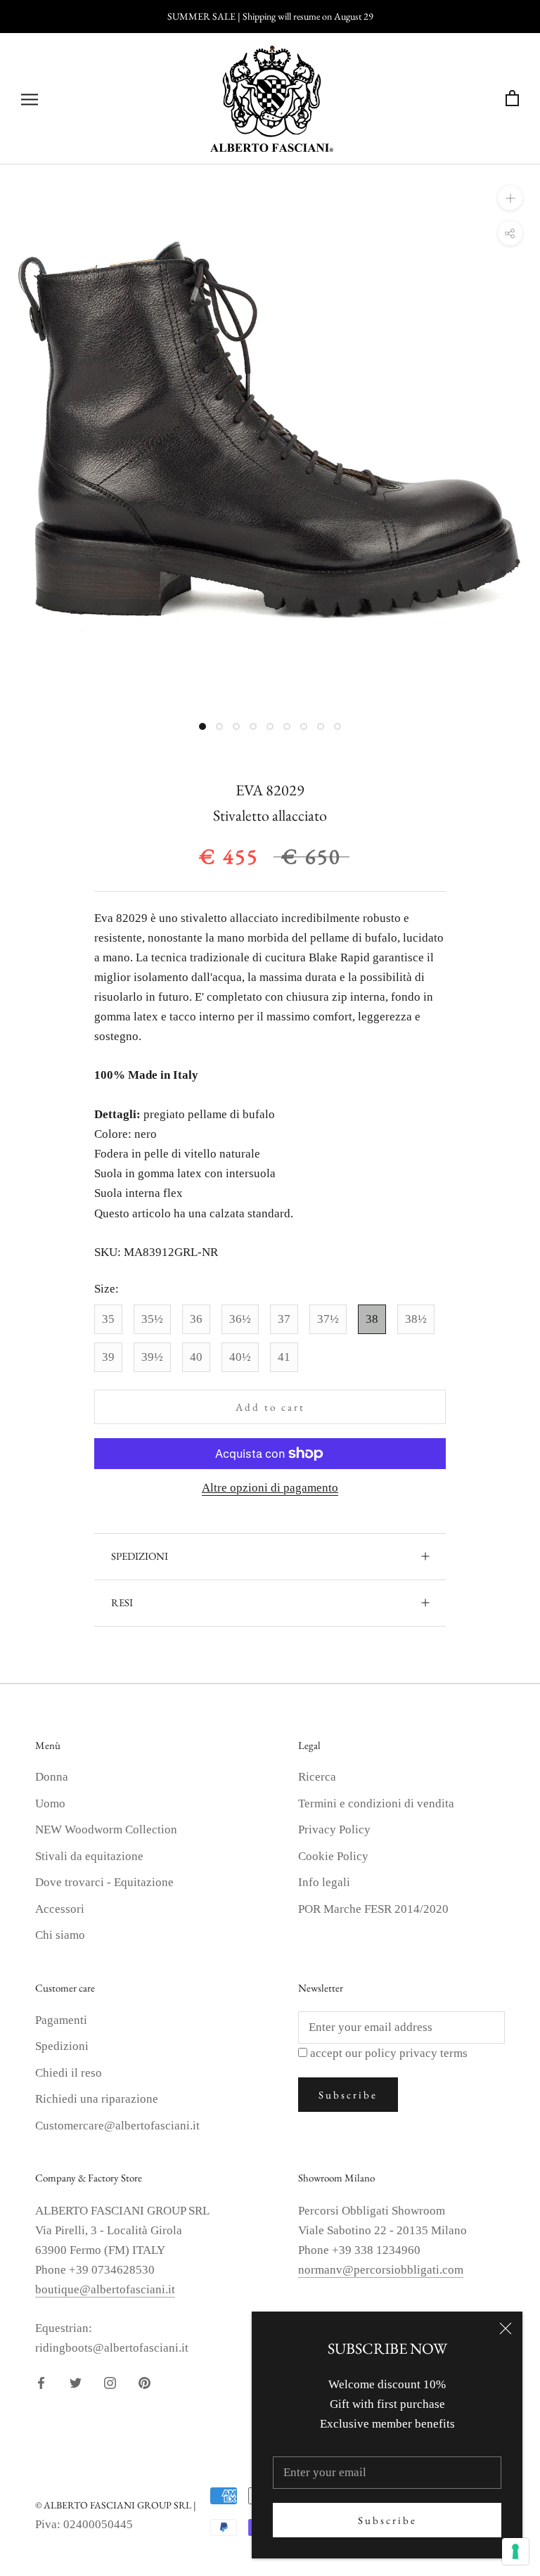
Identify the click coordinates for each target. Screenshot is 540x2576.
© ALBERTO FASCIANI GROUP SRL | (116, 2505)
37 (284, 1319)
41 (284, 1357)
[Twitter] (76, 2382)
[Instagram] (110, 2382)
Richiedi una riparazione (97, 2099)
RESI (122, 1602)
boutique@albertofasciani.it (105, 2289)
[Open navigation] (30, 99)
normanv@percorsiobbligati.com (381, 2270)
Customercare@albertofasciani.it (117, 2126)
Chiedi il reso (69, 2073)
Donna (52, 1777)
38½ (416, 1319)
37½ (328, 1319)
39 (108, 1357)
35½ (152, 1319)
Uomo (50, 1803)
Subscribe (387, 2520)
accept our (389, 2053)
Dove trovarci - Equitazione (104, 1882)
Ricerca (317, 1777)
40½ (240, 1357)
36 (196, 1319)
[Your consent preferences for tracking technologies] (515, 2551)
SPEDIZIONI (140, 1556)
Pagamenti (61, 2020)
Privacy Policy (334, 1830)
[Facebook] (41, 2382)
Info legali (324, 1882)
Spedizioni (62, 2046)
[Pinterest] (144, 2382)
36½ (240, 1319)
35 (108, 1319)
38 (372, 1319)
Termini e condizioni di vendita (376, 1803)
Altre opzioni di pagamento (270, 1488)
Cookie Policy (333, 1856)
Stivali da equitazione (89, 1856)
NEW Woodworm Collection (106, 1830)
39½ (152, 1357)
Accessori (60, 1909)
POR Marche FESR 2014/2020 (373, 1909)
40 (196, 1357)
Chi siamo (60, 1935)
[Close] (506, 2328)
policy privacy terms (416, 2053)
